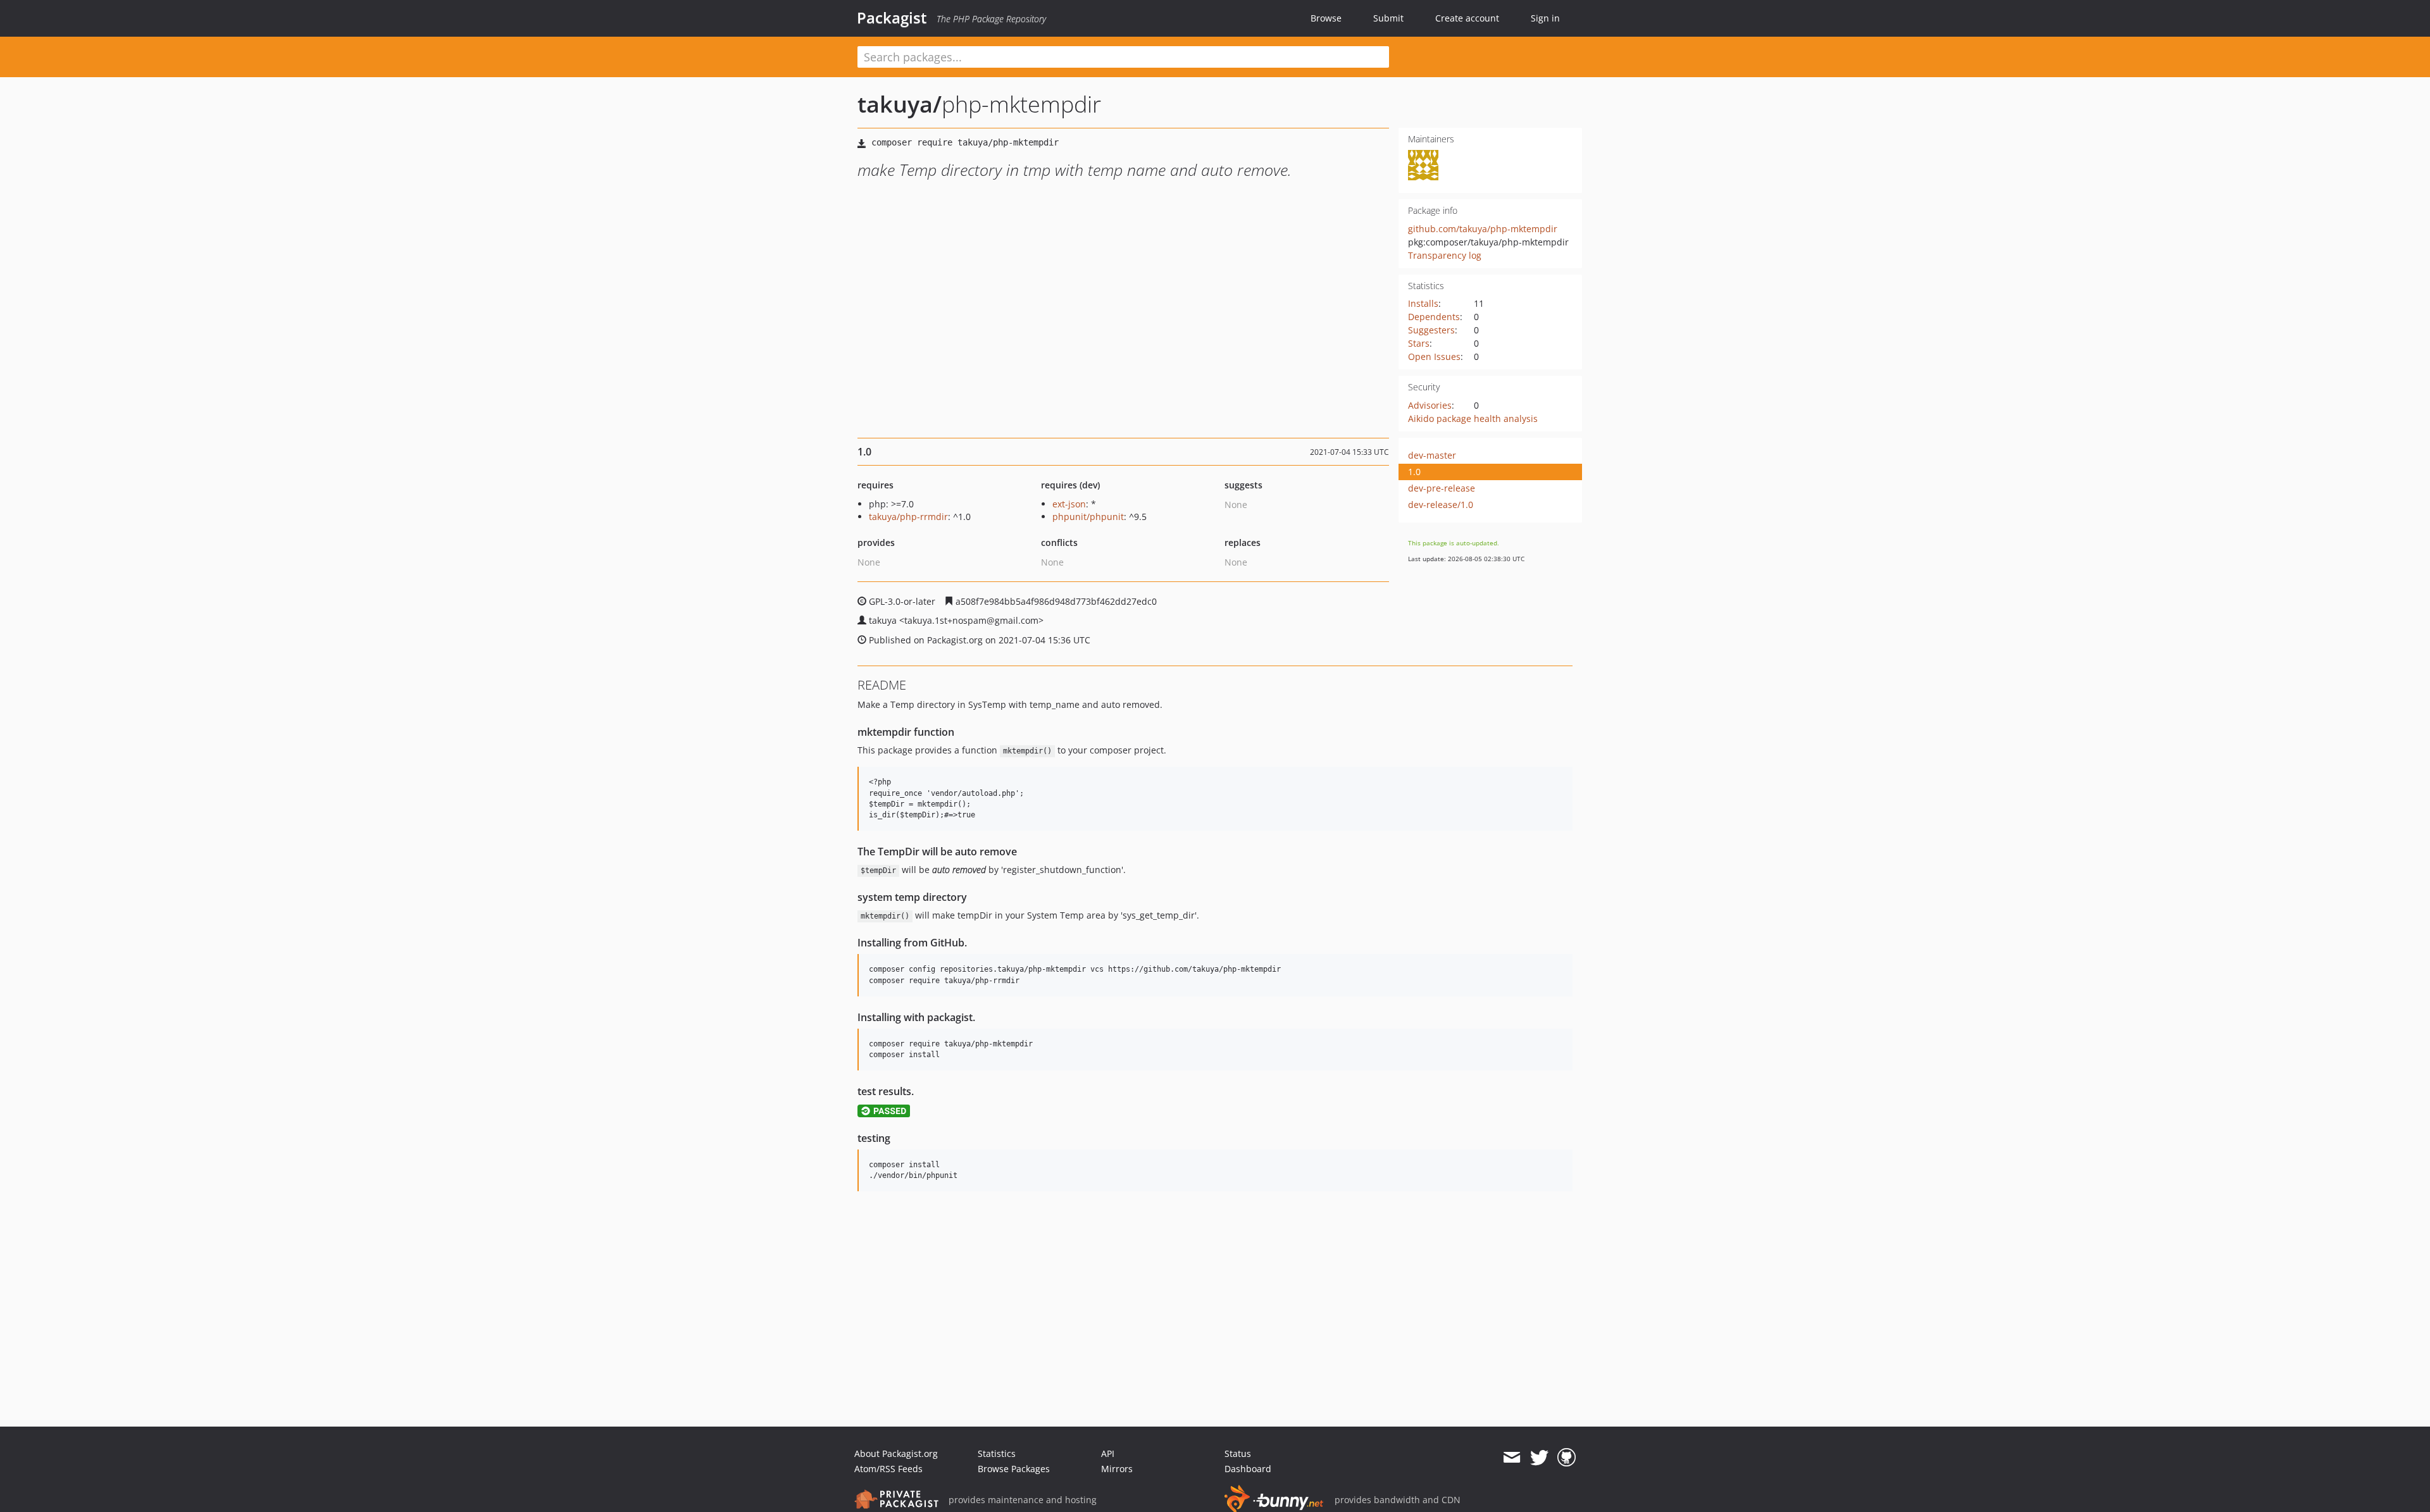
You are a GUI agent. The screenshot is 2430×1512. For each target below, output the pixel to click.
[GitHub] (1567, 1458)
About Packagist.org (896, 1453)
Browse (1326, 18)
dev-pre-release (1442, 488)
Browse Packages (1014, 1469)
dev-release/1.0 (1441, 505)
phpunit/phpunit (1088, 517)
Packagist (892, 18)
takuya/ (900, 104)
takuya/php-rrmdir (908, 517)
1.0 (1414, 472)
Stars (1419, 343)
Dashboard (1248, 1469)
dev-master (1432, 455)
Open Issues (1434, 356)
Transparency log (1445, 255)
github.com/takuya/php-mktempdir (1483, 229)
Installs (1423, 303)
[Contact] (1511, 1458)
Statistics (997, 1453)
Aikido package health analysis (1473, 418)
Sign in (1545, 18)
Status (1238, 1453)
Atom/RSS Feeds (888, 1469)
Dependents (1434, 317)
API (1108, 1453)
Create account (1467, 18)
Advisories (1430, 405)
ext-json (1069, 504)
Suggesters (1431, 330)
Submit (1388, 18)
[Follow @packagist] (1539, 1458)
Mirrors (1117, 1469)
